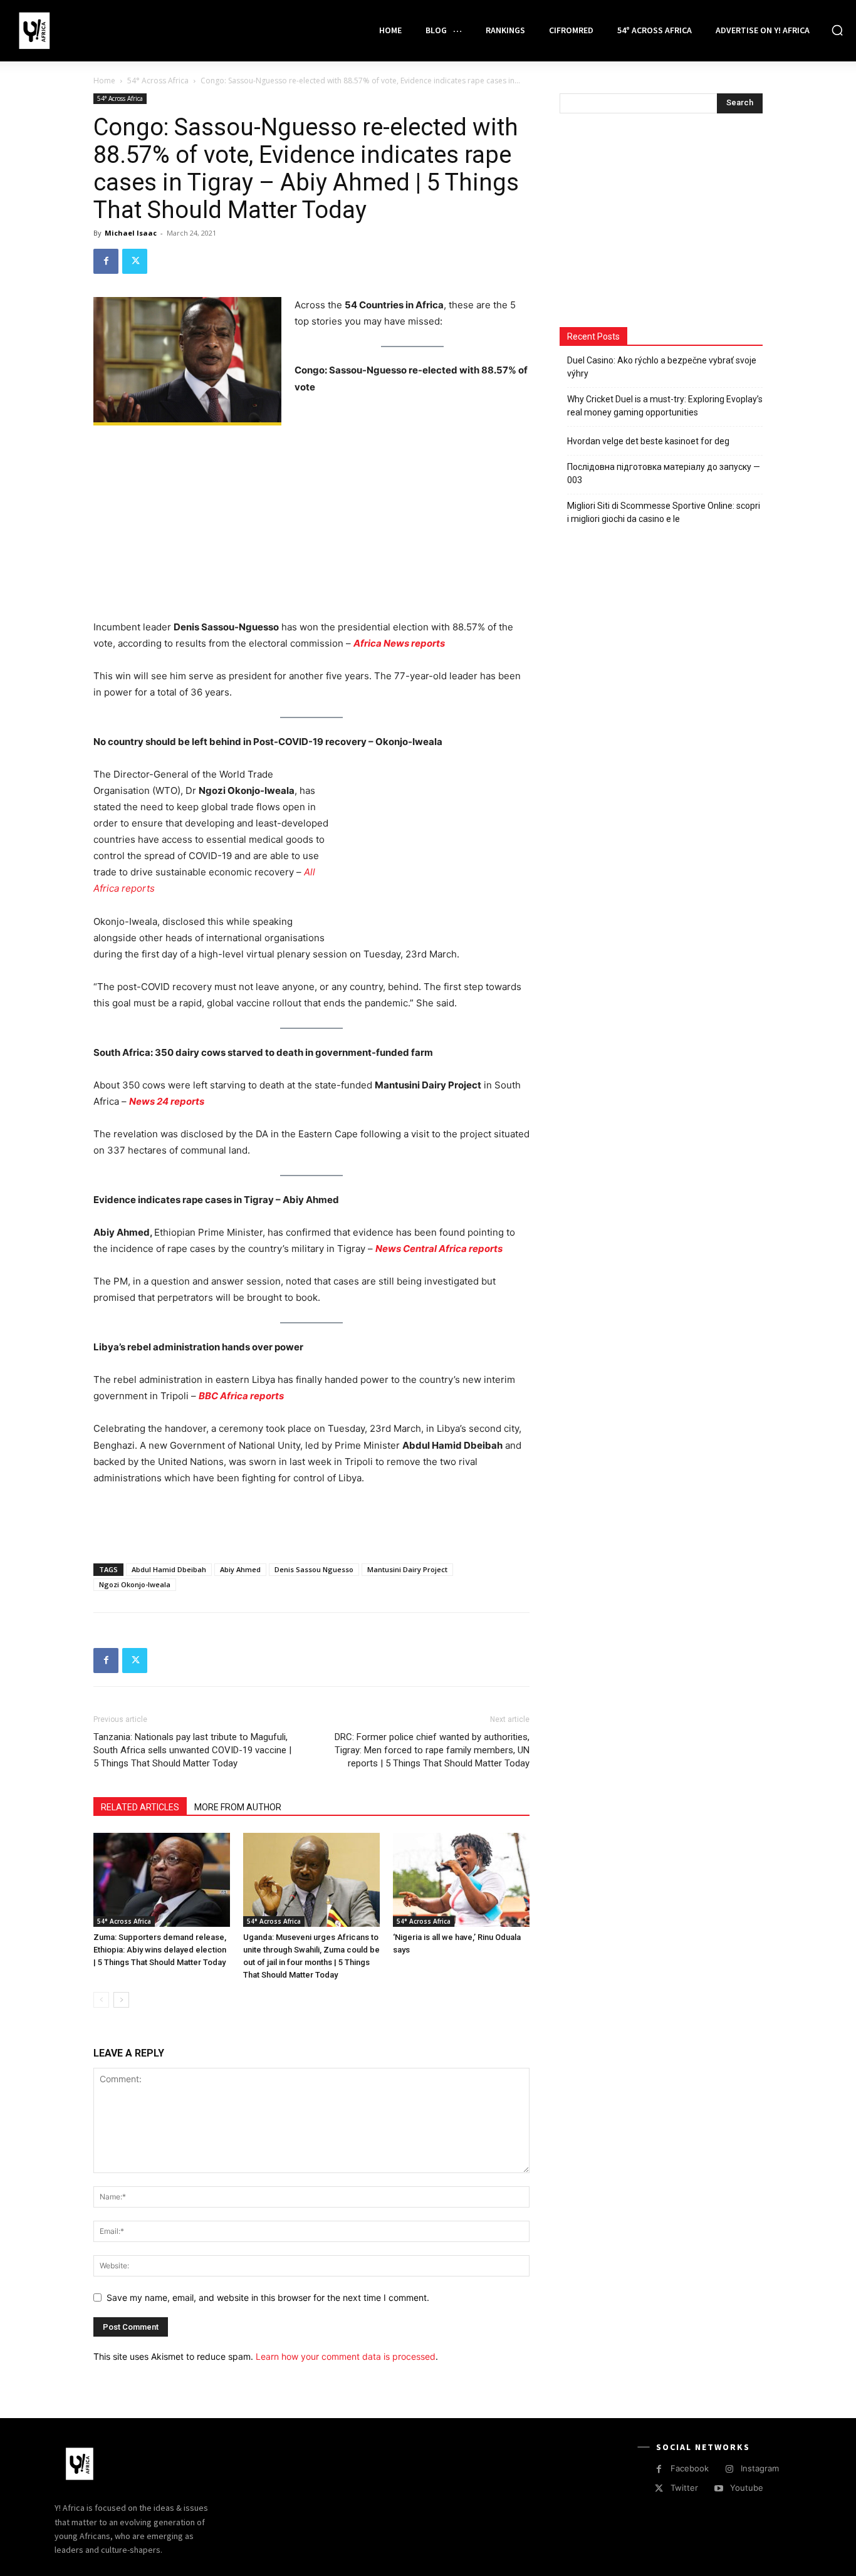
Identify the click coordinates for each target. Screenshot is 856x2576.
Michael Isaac (131, 233)
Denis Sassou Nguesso (314, 1569)
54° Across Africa (158, 81)
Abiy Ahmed (240, 1569)
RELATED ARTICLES (140, 1807)
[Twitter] (135, 261)
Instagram (760, 2468)
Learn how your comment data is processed (346, 2356)
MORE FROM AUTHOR (238, 1807)
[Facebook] (106, 261)
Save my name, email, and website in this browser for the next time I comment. (268, 2297)
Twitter (684, 2488)
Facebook (690, 2468)
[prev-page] (101, 2000)
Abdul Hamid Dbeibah (169, 1569)
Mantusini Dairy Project (407, 1569)
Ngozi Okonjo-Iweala (135, 1584)
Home (104, 81)
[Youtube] (718, 2489)
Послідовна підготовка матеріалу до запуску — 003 (664, 473)
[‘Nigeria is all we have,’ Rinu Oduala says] (461, 1880)
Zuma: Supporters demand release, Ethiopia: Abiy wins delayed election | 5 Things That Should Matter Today (160, 1950)
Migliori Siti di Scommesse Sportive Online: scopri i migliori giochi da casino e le (664, 512)
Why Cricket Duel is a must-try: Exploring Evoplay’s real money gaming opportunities (665, 406)
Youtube (747, 2488)
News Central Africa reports (439, 1249)
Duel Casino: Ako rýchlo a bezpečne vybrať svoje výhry (662, 367)
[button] (837, 30)
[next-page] (121, 2000)
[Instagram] (729, 2469)
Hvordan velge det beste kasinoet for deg (648, 441)
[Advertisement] (311, 526)
